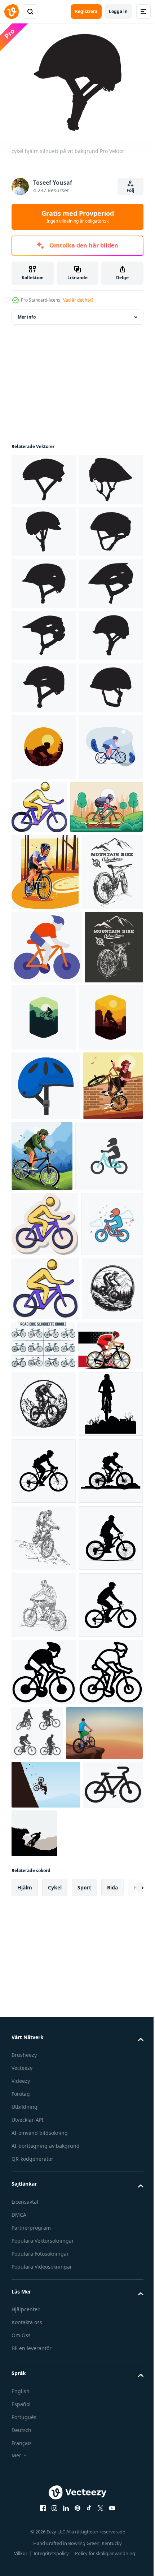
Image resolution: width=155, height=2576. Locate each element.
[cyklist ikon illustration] (47, 1347)
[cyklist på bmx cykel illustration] (41, 1628)
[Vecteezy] (12, 12)
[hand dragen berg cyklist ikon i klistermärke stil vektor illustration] (45, 1767)
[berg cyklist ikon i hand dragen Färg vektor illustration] (45, 1897)
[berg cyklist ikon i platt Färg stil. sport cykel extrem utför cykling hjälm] (45, 1699)
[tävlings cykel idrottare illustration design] (44, 2018)
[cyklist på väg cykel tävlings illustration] (45, 1195)
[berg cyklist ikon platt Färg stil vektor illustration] (42, 1832)
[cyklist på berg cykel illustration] (104, 1629)
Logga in (118, 11)
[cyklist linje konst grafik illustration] (48, 1130)
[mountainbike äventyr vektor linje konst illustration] (42, 1272)
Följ (130, 190)
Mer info (27, 313)
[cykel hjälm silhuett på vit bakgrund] (44, 475)
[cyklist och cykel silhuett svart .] (44, 2143)
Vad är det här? (78, 300)
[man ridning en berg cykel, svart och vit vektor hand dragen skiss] (44, 2479)
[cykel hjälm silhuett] (44, 579)
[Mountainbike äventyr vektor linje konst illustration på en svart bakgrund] (41, 1420)
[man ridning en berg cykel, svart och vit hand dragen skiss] (44, 2345)
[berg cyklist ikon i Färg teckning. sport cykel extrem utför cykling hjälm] (106, 1063)
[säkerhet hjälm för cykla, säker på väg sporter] (46, 1558)
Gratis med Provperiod (78, 216)
